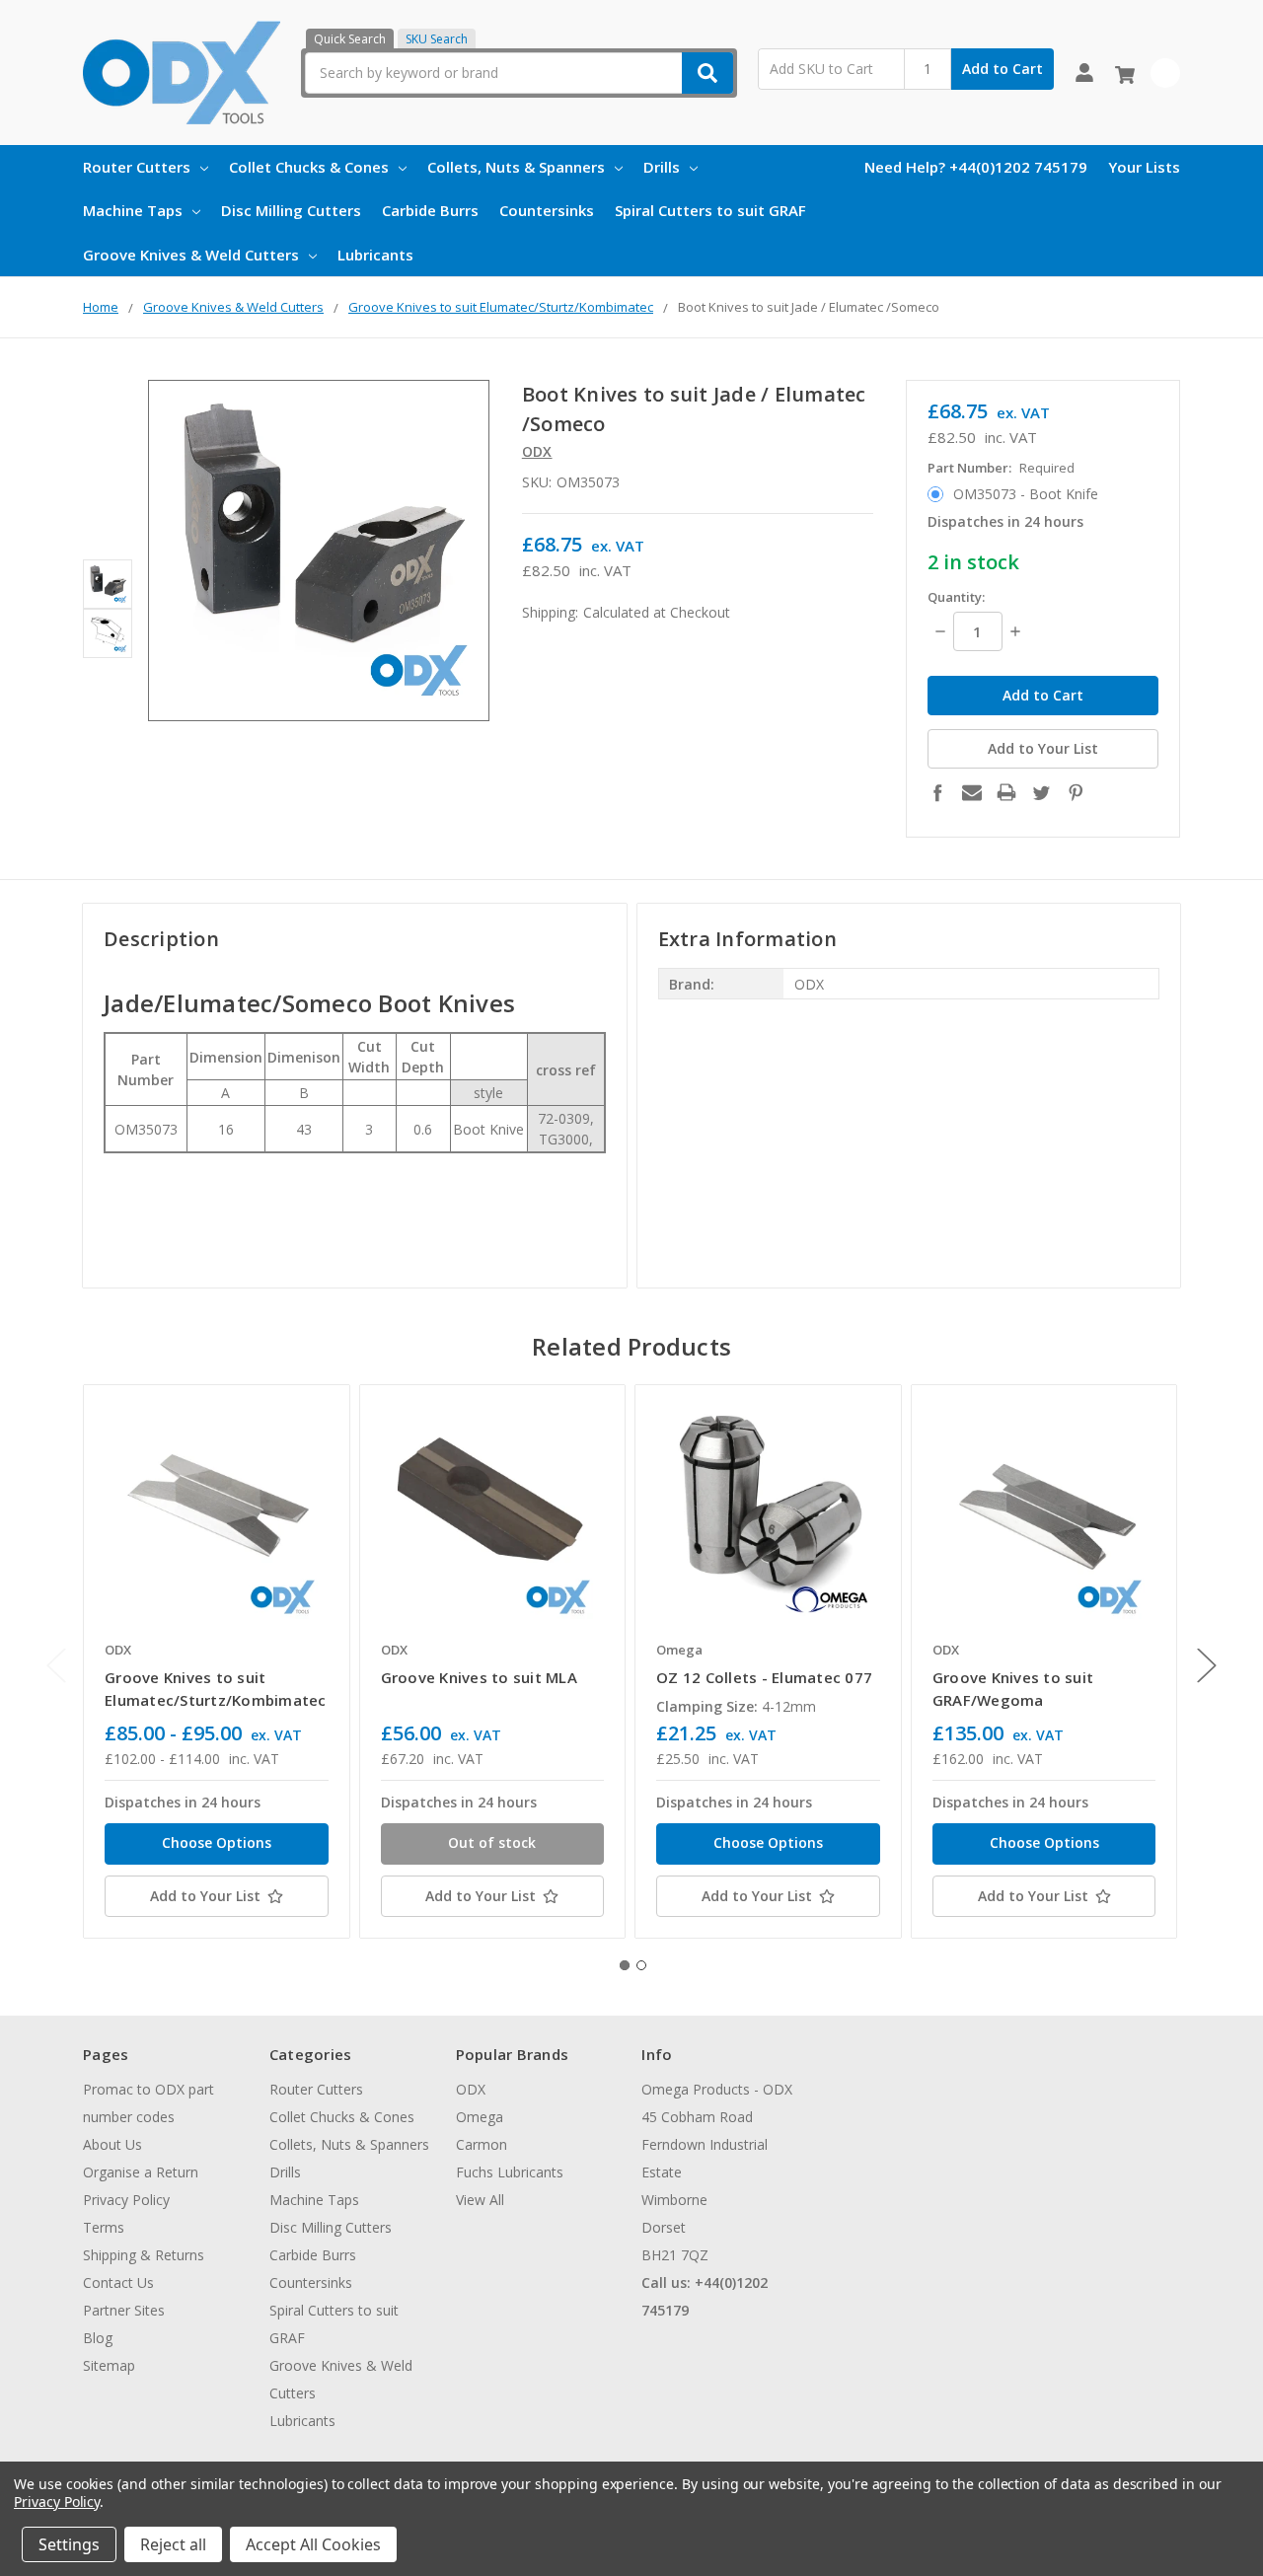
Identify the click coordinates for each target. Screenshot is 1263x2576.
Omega (480, 2117)
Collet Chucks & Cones (309, 167)
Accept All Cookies (313, 2544)
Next (1207, 1665)
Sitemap (109, 2365)
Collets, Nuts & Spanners (516, 167)
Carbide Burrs (430, 210)
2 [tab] (641, 1965)
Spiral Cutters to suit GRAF (710, 210)
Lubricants (375, 255)
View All (480, 2200)
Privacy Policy (126, 2200)
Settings (69, 2544)
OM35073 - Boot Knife (1026, 494)
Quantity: (956, 597)
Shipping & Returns (144, 2255)
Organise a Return (141, 2172)
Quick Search (350, 39)
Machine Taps (133, 210)
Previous (56, 1665)
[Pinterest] (1076, 792)
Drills (662, 167)
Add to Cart (1003, 69)
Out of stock (492, 1842)
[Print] (1006, 792)
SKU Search (437, 39)
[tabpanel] (216, 1661)
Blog (98, 2338)
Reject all (173, 2544)
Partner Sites (124, 2310)
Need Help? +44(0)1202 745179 (976, 167)
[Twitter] (1041, 792)
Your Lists (1144, 167)
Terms (104, 2227)
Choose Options (217, 1842)
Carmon (482, 2144)
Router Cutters (137, 167)
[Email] (972, 792)
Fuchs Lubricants (510, 2172)
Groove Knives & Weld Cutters (191, 255)
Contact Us (118, 2282)
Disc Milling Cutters (291, 210)
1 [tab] (625, 1965)
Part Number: (1001, 468)
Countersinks (547, 210)
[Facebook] (937, 792)
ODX (471, 2089)
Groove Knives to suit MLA (479, 1677)
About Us (112, 2144)
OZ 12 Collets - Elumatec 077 (764, 1677)
